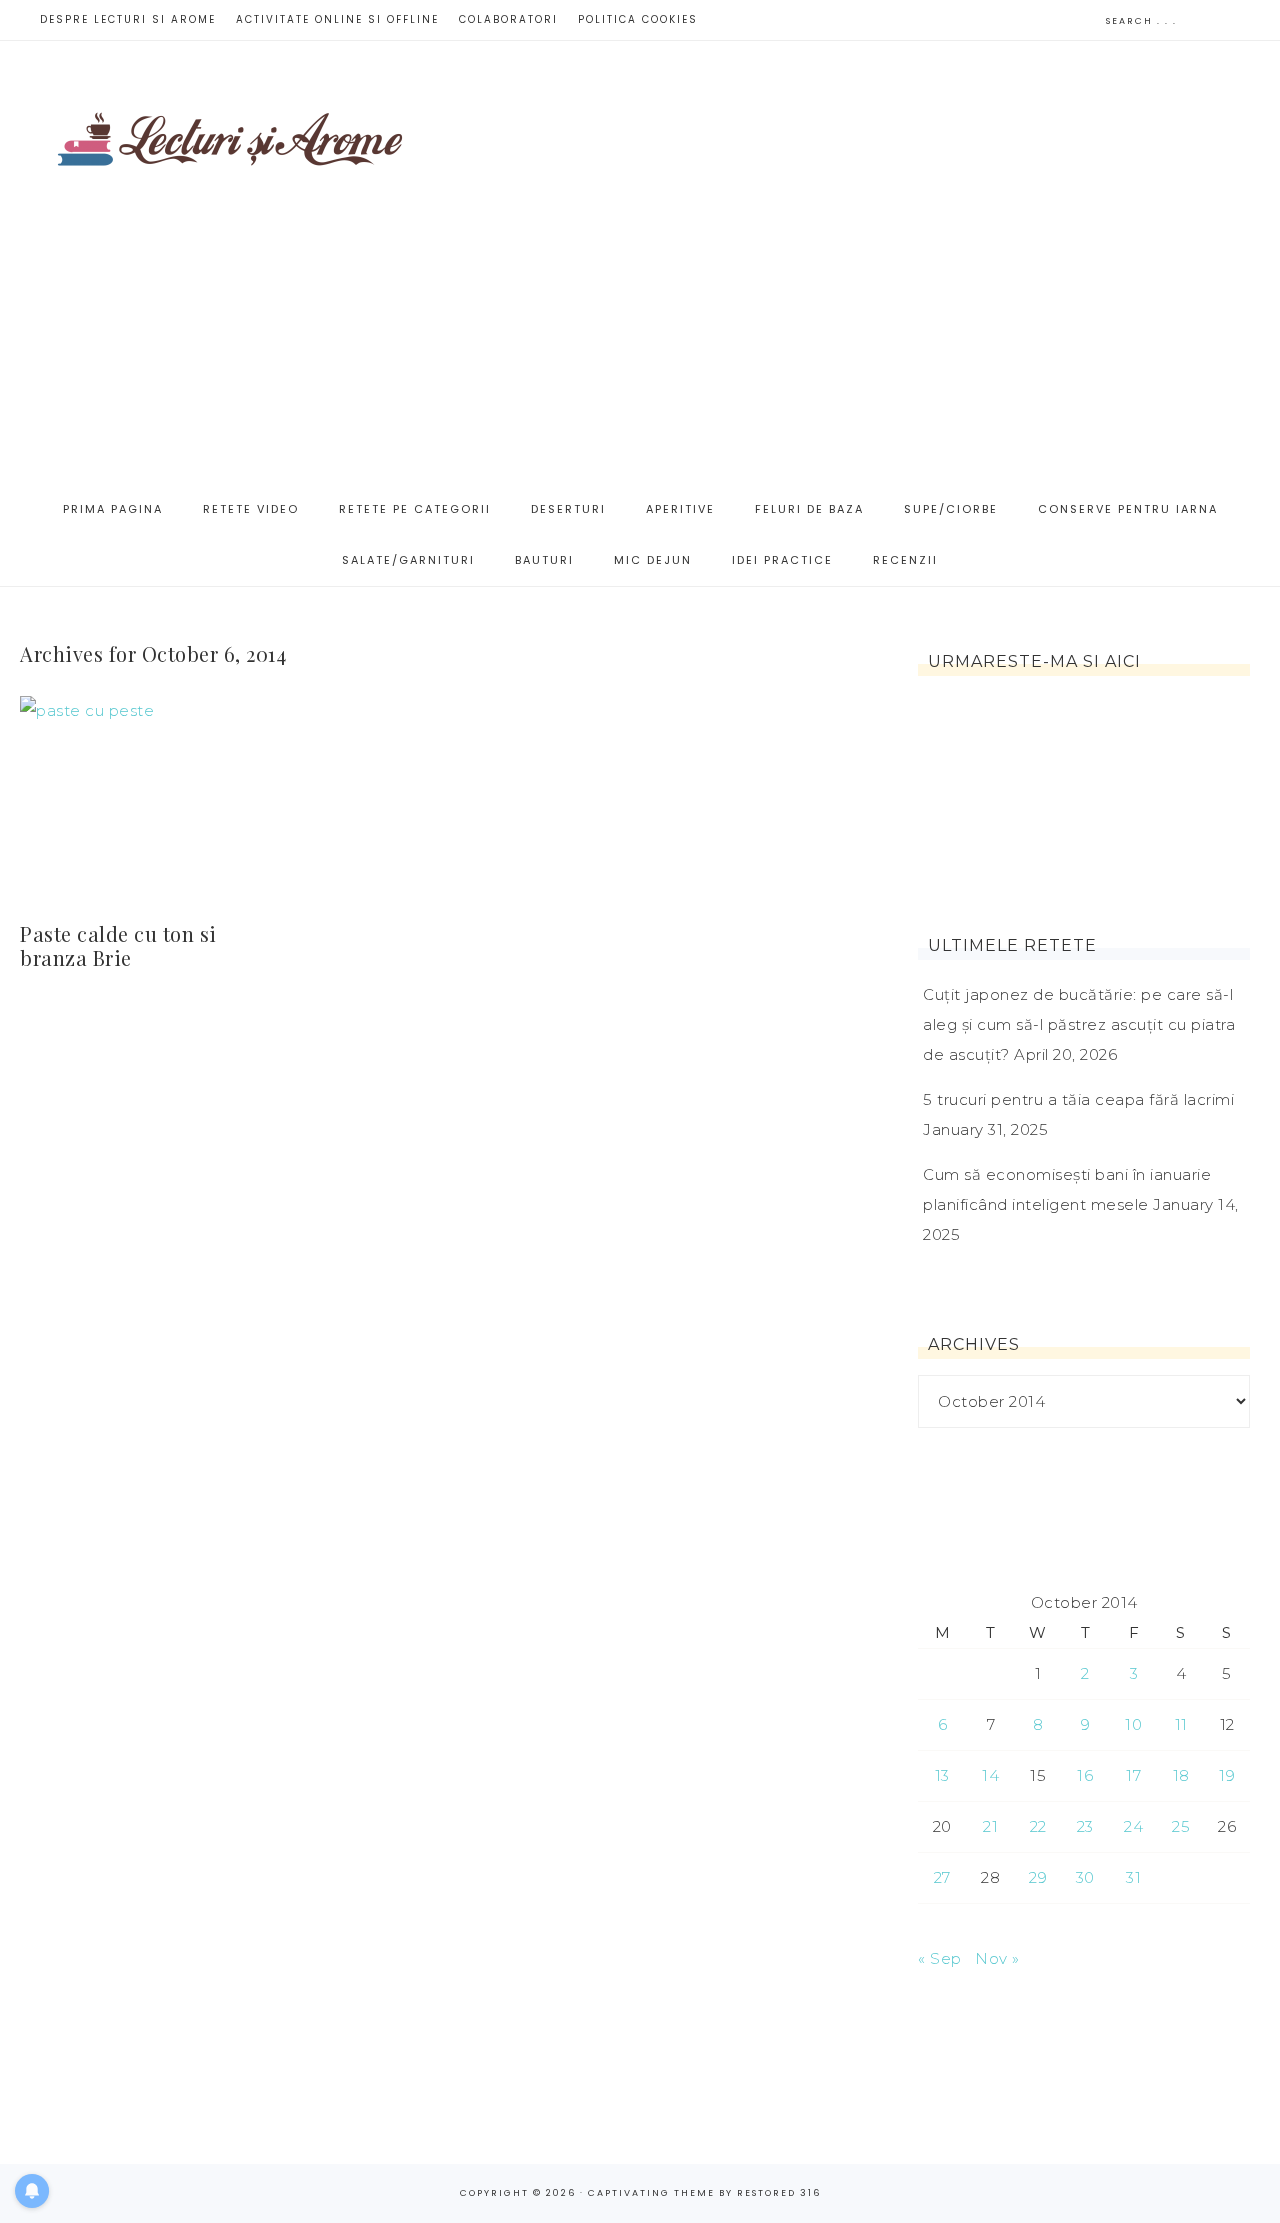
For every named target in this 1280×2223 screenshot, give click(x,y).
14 (990, 1775)
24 (1133, 1826)
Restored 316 (779, 2193)
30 (1085, 1877)
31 (1133, 1877)
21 (990, 1826)
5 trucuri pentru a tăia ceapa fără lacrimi (1078, 1099)
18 (1181, 1775)
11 (1181, 1724)
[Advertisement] (884, 261)
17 (1133, 1775)
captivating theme (651, 2193)
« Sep (940, 1958)
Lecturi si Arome (230, 128)
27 (942, 1877)
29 (1038, 1877)
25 (1181, 1826)
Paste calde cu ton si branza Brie (118, 945)
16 (1085, 1775)
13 (942, 1775)
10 (1133, 1724)
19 (1227, 1775)
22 (1038, 1826)
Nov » (997, 1958)
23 (1085, 1826)
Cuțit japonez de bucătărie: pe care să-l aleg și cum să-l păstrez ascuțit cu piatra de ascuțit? (1079, 1024)
